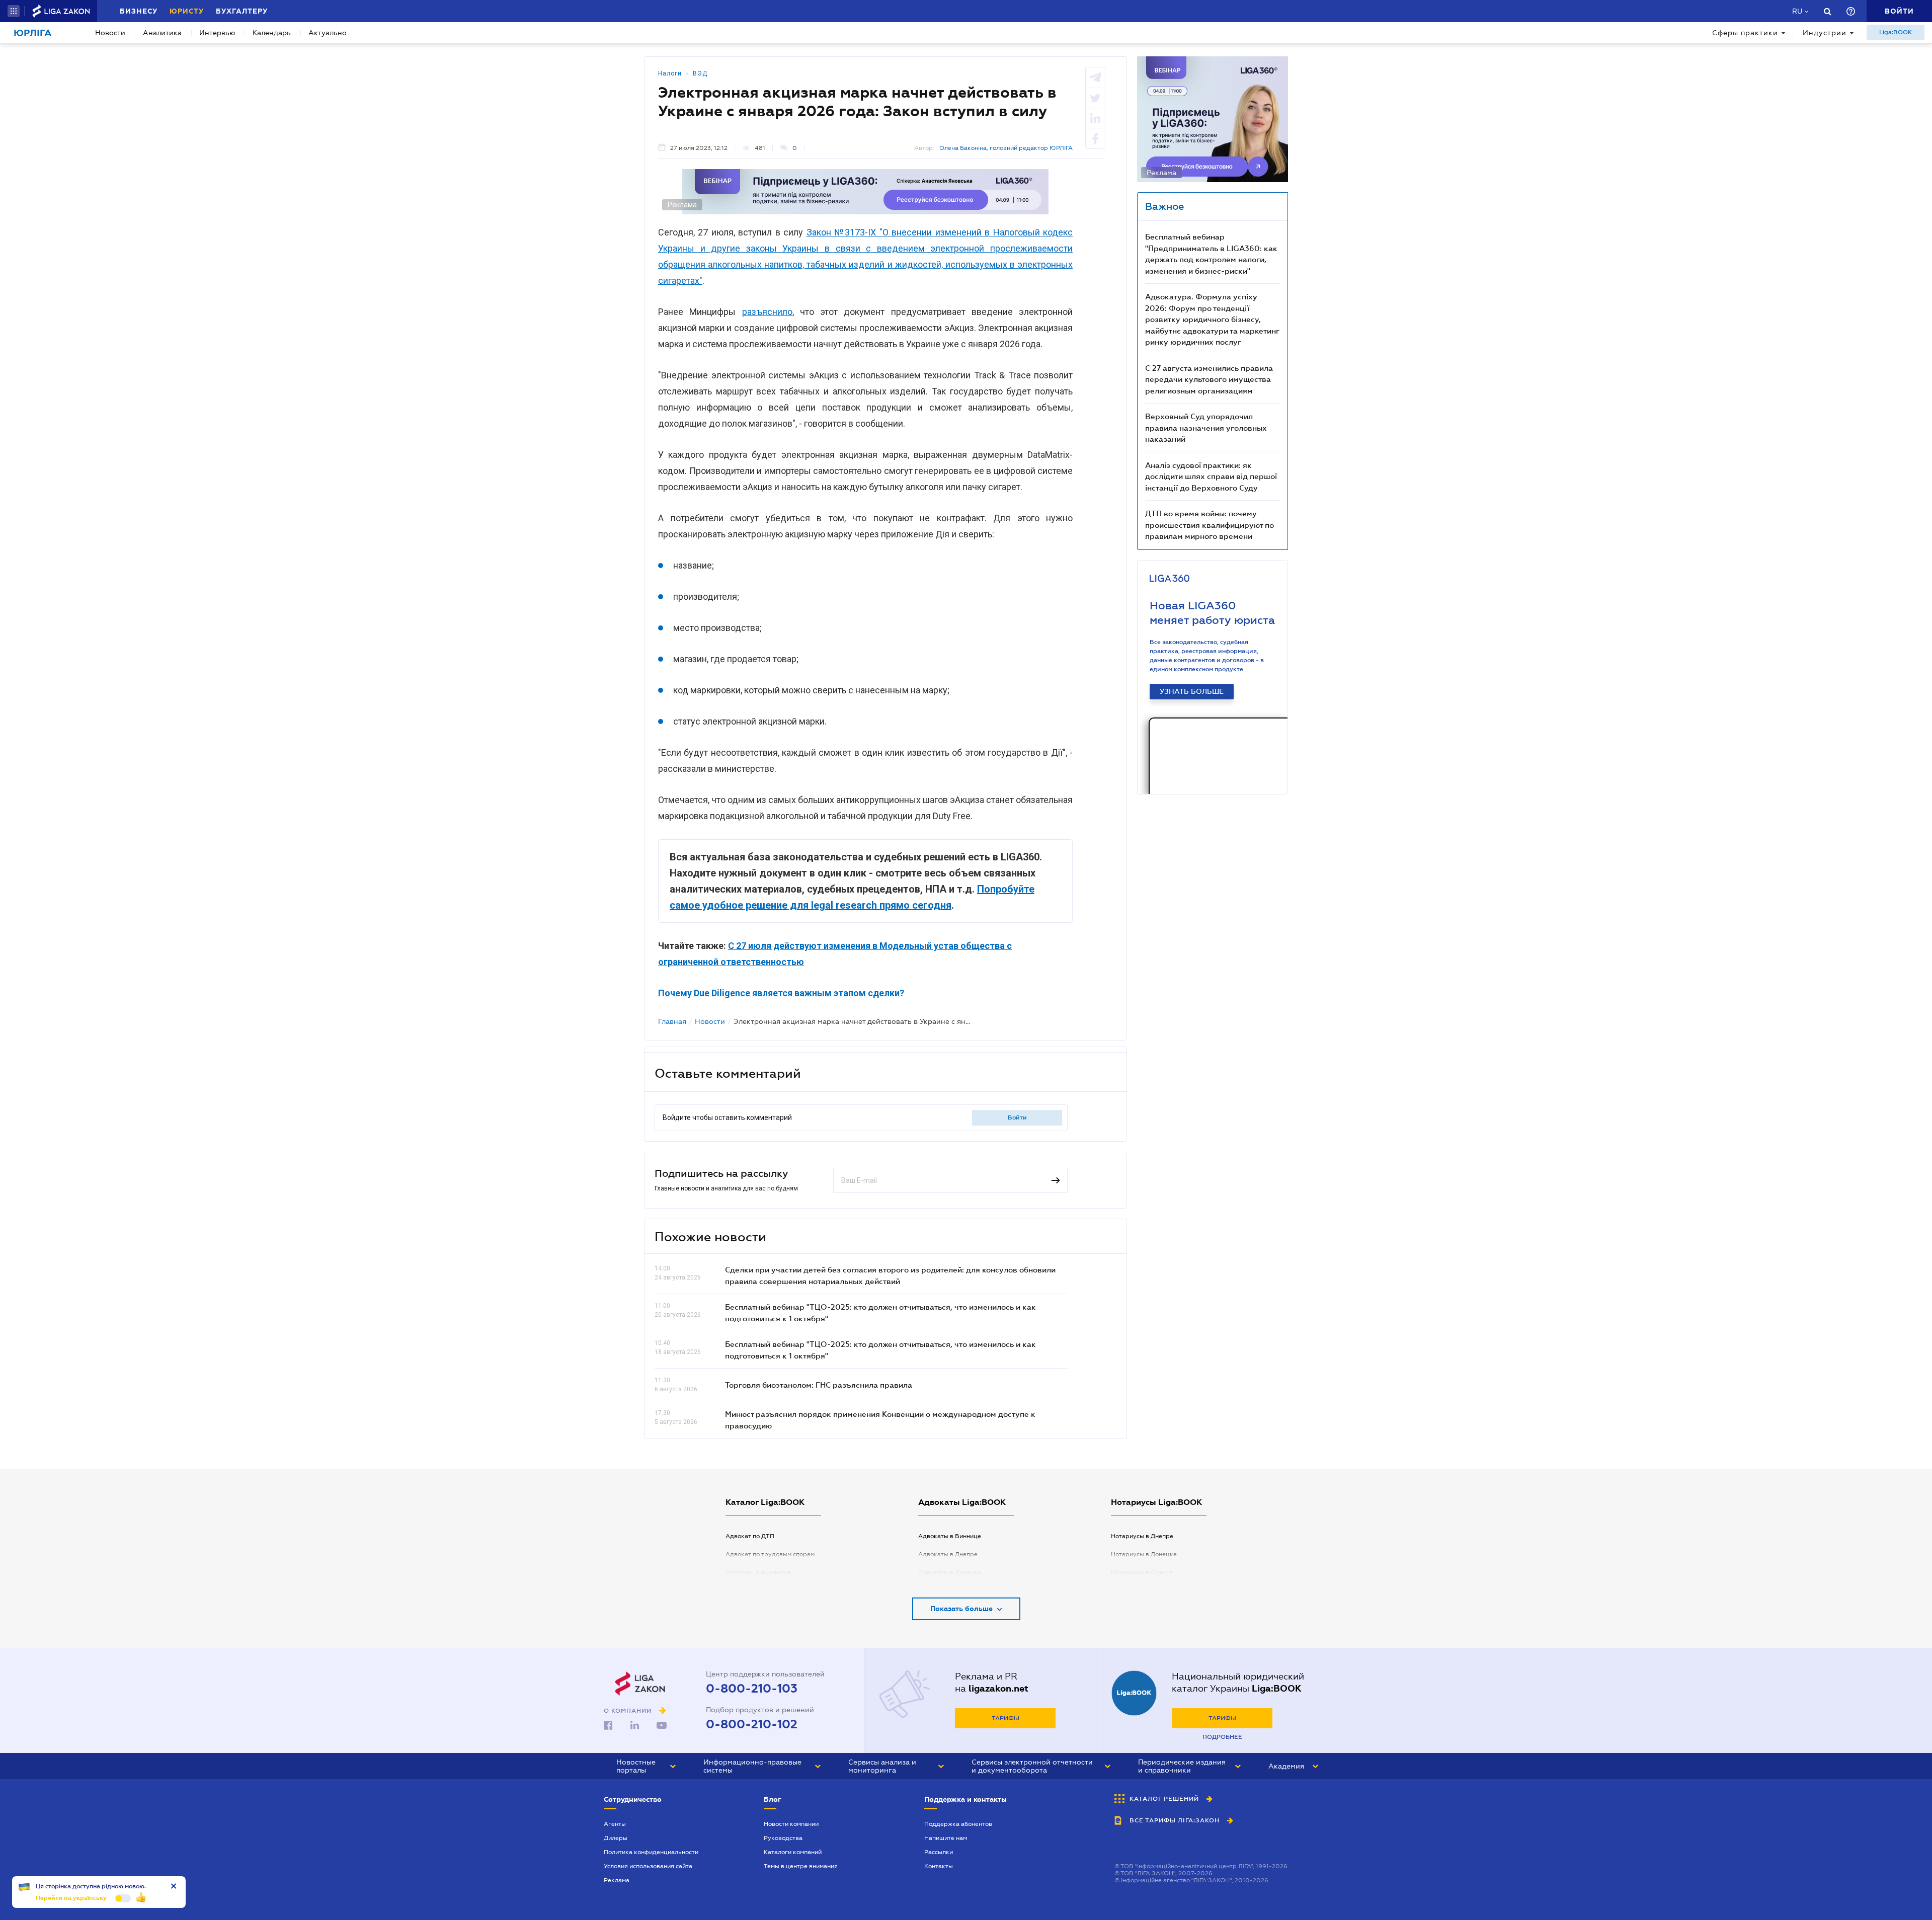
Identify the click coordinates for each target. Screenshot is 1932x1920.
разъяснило (767, 312)
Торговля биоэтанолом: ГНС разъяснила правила (819, 1385)
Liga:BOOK (1896, 32)
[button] (14, 11)
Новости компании (791, 1824)
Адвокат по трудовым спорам (770, 1554)
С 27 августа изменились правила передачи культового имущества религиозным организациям (1209, 379)
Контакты (939, 1866)
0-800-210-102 (752, 1724)
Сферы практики (1745, 33)
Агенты (615, 1824)
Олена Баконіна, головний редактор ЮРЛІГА (1006, 148)
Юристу (187, 11)
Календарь (272, 33)
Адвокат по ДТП (750, 1536)
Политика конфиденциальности (651, 1852)
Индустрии (1825, 33)
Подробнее (1222, 1737)
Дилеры (616, 1838)
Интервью (217, 33)
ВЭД (700, 73)
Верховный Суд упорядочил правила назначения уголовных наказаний (1206, 427)
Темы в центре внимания (801, 1866)
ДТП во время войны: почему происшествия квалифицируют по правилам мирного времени (1210, 525)
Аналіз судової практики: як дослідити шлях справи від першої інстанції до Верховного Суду (1211, 476)
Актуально (328, 33)
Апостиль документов (758, 1572)
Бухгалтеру (242, 11)
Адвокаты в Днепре (948, 1554)
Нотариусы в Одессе (1142, 1572)
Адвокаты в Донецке (950, 1572)
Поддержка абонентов (958, 1824)
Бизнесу (139, 11)
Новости (110, 33)
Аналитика (162, 33)
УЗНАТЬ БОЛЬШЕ (1192, 691)
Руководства (783, 1838)
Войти (1017, 1117)
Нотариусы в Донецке (1144, 1554)
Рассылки (939, 1852)
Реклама (617, 1880)
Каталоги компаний (793, 1852)
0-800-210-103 (752, 1689)
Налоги (670, 73)
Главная (672, 1021)
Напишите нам (946, 1838)
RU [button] (1797, 11)
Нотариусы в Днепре (1142, 1536)
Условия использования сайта (648, 1866)
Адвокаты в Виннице (950, 1536)
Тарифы (1005, 1718)
